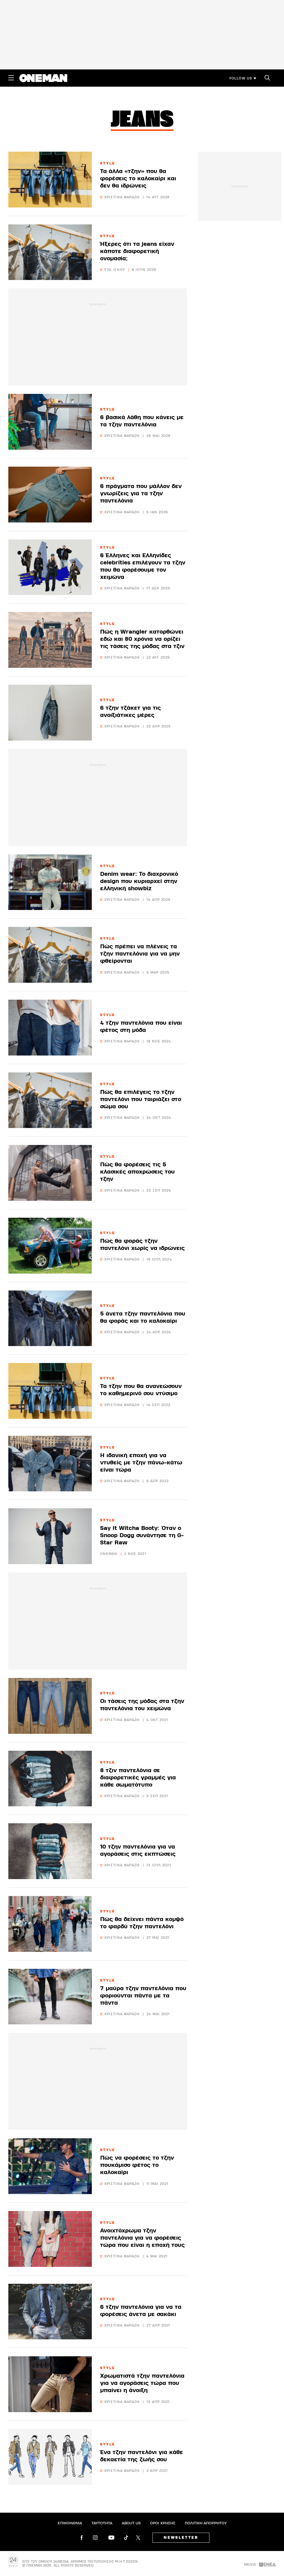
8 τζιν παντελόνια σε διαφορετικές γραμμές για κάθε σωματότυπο (138, 1778)
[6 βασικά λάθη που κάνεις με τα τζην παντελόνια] (50, 422)
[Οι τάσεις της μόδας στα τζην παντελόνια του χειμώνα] (50, 1706)
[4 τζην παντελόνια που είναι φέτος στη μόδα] (50, 1028)
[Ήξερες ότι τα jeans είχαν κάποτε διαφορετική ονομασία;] (50, 252)
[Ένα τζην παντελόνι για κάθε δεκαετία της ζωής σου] (50, 2457)
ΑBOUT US (131, 2523)
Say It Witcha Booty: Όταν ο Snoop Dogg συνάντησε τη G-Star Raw (142, 1535)
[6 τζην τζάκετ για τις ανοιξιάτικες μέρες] (50, 713)
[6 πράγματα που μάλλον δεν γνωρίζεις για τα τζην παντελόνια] (50, 495)
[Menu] (11, 78)
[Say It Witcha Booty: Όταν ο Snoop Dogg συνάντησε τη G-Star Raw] (50, 1536)
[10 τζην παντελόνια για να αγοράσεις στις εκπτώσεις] (50, 1851)
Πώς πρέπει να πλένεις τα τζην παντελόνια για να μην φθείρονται (140, 954)
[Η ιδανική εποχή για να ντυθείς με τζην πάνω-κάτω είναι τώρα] (50, 1464)
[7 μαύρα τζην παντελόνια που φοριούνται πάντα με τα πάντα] (50, 1997)
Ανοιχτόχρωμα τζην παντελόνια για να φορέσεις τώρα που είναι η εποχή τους (142, 2238)
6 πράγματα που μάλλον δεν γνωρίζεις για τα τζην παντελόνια (141, 493)
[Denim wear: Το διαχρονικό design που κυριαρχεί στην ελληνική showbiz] (50, 882)
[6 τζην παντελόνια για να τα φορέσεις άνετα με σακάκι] (50, 2312)
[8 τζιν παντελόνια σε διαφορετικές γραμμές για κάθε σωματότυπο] (50, 1779)
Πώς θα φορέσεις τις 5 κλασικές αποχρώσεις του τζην (137, 1172)
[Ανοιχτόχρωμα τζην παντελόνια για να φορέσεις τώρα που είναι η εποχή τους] (50, 2239)
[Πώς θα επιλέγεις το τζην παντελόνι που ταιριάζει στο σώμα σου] (50, 1100)
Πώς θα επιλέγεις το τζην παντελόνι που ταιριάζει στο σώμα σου (141, 1099)
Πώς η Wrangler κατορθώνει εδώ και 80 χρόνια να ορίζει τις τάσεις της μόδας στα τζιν (142, 639)
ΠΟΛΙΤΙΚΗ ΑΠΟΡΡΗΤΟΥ (206, 2523)
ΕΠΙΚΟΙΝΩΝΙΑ (70, 2523)
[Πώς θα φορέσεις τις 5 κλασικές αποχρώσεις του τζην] (50, 1173)
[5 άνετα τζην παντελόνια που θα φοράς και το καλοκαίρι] (50, 1318)
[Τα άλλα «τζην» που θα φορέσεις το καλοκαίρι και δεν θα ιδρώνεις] (50, 180)
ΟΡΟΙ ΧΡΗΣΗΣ (163, 2523)
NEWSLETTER (181, 2538)
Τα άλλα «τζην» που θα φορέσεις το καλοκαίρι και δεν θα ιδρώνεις (138, 178)
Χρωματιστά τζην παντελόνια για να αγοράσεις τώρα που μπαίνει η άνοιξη (142, 2383)
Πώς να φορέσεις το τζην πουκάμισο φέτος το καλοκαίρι (137, 2165)
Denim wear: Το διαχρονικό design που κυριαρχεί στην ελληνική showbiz (139, 881)
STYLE (108, 163)
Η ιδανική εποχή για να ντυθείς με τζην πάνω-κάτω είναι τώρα (141, 1463)
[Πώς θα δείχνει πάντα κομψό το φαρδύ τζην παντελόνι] (50, 1924)
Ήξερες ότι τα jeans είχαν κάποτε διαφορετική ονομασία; (137, 251)
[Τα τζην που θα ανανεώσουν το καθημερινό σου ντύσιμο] (50, 1391)
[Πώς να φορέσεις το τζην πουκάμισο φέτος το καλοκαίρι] (50, 2166)
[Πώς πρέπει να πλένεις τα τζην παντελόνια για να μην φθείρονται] (50, 955)
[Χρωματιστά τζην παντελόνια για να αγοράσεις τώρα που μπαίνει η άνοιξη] (50, 2384)
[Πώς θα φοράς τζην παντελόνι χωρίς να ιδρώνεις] (50, 1246)
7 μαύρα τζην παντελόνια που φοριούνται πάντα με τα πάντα (143, 1996)
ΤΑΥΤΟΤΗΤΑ (102, 2523)
